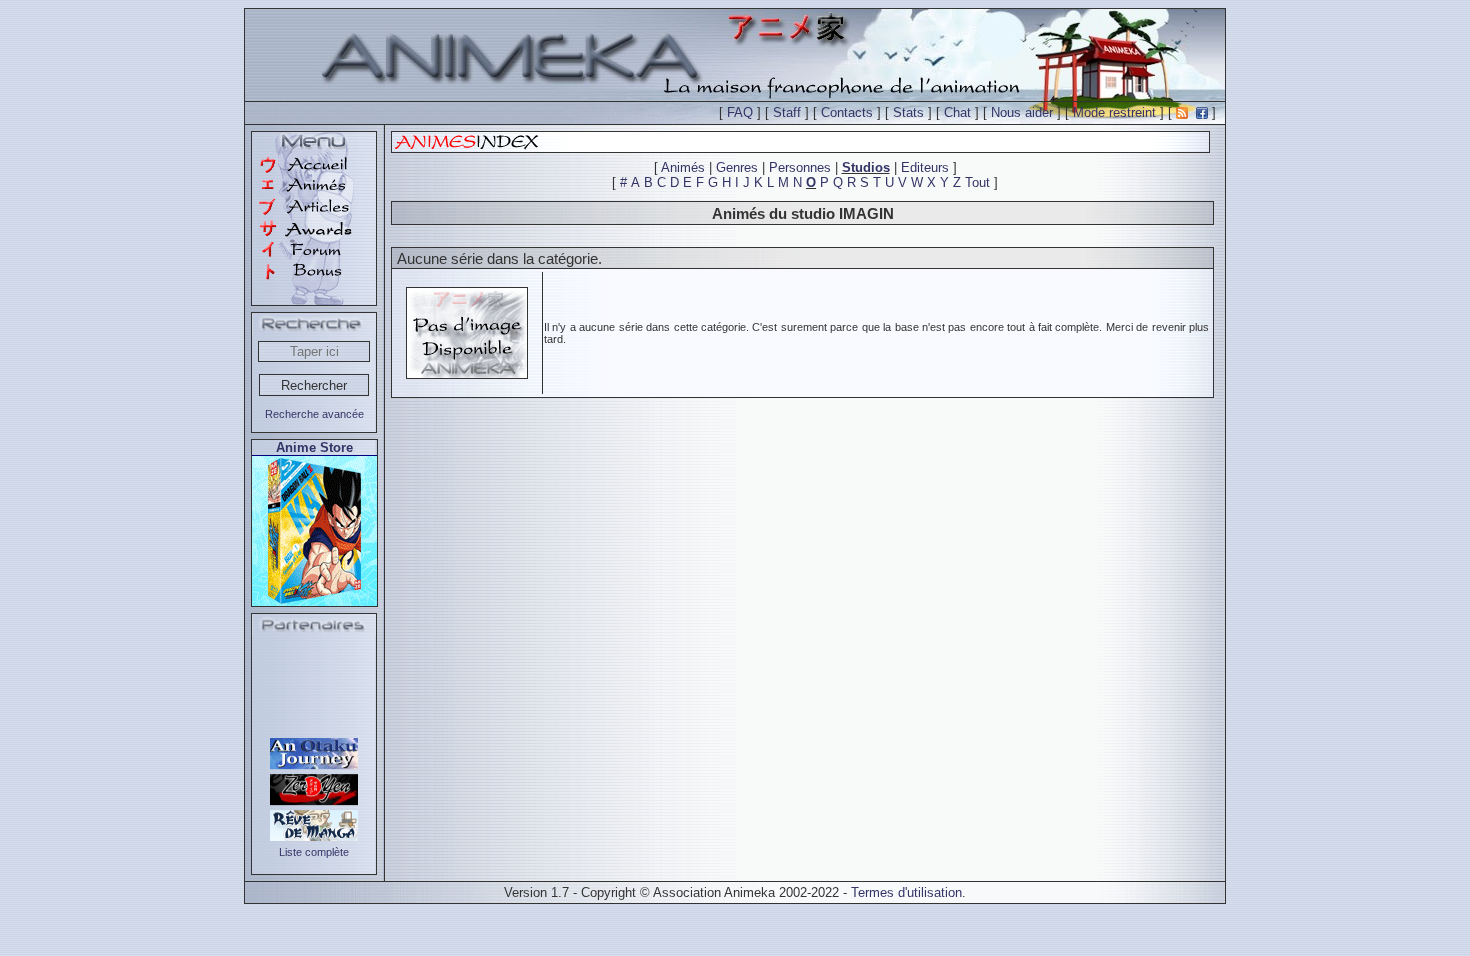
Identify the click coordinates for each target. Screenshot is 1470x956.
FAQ (740, 112)
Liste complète (314, 852)
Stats (908, 112)
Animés (683, 167)
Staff (787, 112)
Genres (737, 167)
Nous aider (1022, 112)
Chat (957, 112)
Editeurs (925, 167)
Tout (977, 182)
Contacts (847, 112)
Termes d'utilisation (906, 892)
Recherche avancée (314, 414)
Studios (866, 167)
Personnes (800, 167)
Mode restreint (1114, 112)
